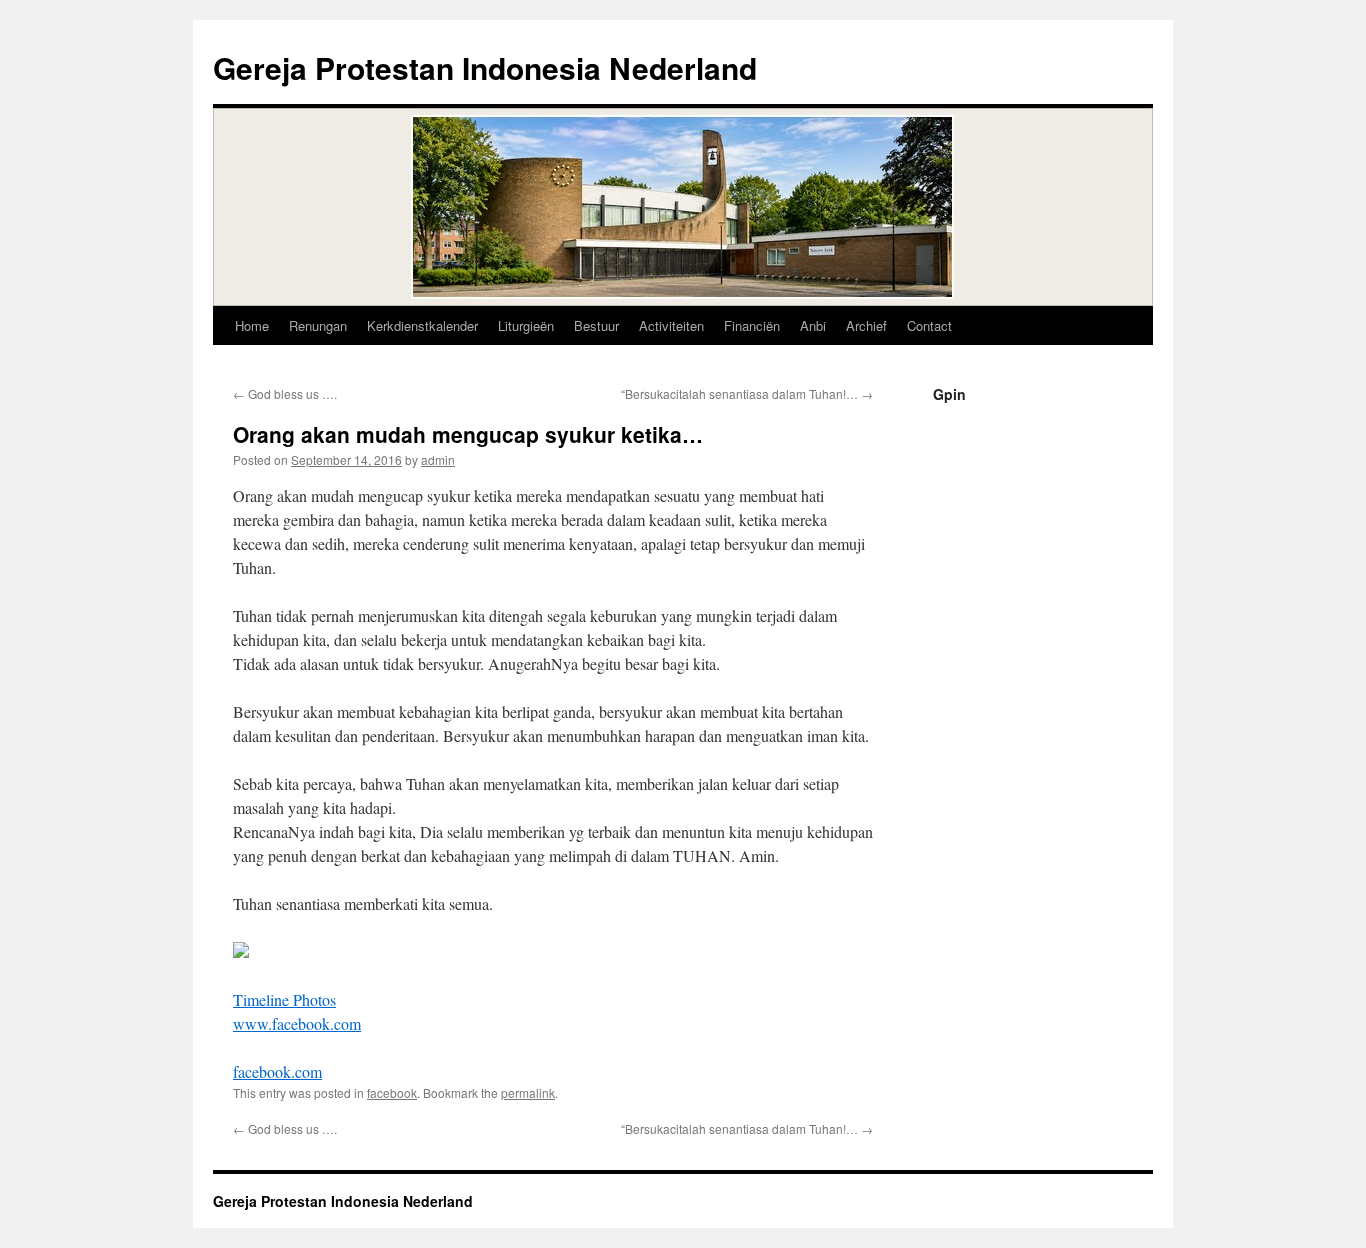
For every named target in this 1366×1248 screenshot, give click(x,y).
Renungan (318, 325)
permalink (528, 1092)
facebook (392, 1092)
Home (252, 325)
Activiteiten (671, 325)
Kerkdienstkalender (422, 325)
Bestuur (596, 325)
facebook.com (277, 1071)
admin (438, 459)
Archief (866, 325)
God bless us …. (285, 393)
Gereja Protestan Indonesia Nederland (485, 67)
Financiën (752, 325)
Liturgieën (526, 325)
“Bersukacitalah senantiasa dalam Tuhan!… (747, 393)
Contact (929, 325)
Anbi (813, 325)
